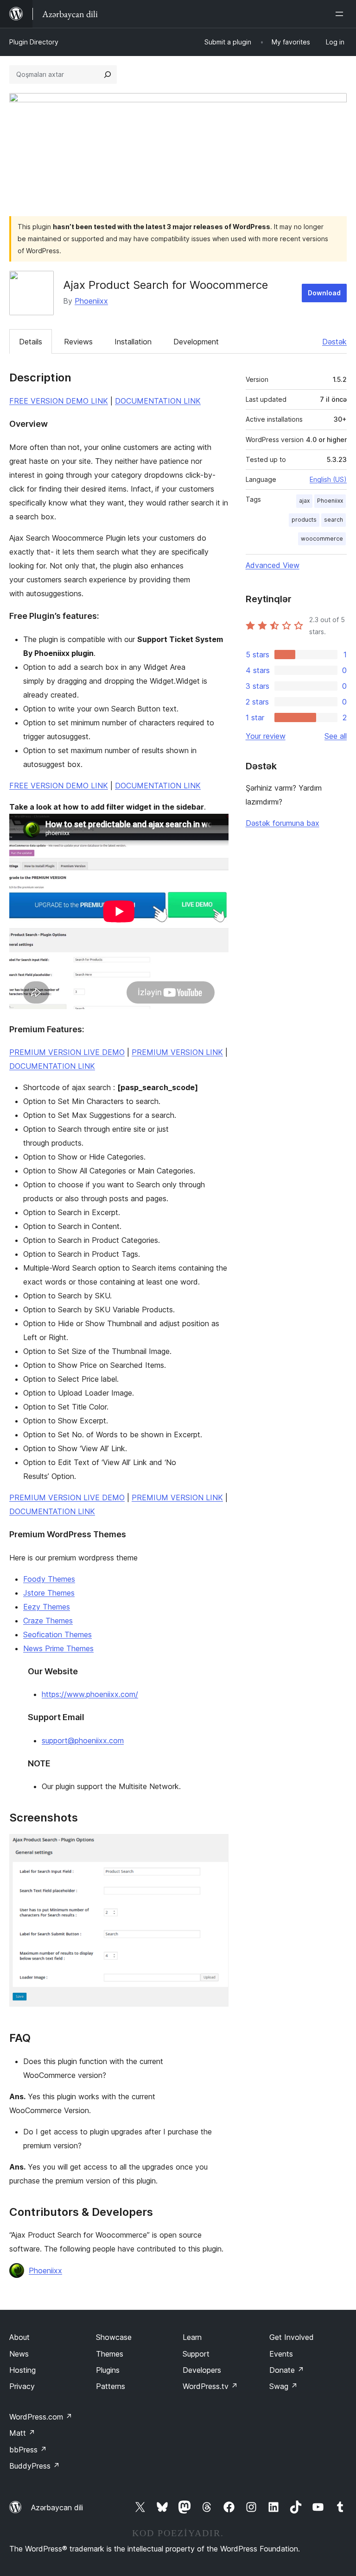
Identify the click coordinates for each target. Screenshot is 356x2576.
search (334, 520)
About (19, 2337)
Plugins (108, 2370)
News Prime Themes (58, 1648)
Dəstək (334, 342)
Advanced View (273, 565)
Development (196, 342)
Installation (133, 342)
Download (324, 293)
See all (336, 736)
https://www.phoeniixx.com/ (90, 1694)
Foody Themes (49, 1579)
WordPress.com (41, 2417)
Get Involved (292, 2337)
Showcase (114, 2337)
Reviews (78, 342)
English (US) (328, 479)
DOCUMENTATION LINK (158, 401)
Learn (192, 2337)
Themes (110, 2354)
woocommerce (322, 539)
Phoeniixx (91, 301)
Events (281, 2354)
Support (196, 2354)
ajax (304, 501)
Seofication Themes (57, 1634)
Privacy (22, 2386)
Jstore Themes (49, 1593)
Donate (287, 2370)
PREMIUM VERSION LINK (177, 1052)
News (19, 2354)
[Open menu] (341, 14)
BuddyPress (35, 2466)
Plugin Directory (34, 42)
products (304, 520)
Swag (283, 2386)
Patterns (111, 2386)
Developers (202, 2370)
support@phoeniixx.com (83, 1740)
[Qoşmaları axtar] (108, 75)
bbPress (28, 2450)
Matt (22, 2433)
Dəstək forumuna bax (283, 823)
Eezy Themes (47, 1607)
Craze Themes (48, 1621)
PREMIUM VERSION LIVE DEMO (67, 1052)
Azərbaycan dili (57, 2507)
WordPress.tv (210, 2386)
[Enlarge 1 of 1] (216, 1846)
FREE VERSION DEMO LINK (59, 401)
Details (31, 342)
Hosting (22, 2370)
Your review (266, 736)
